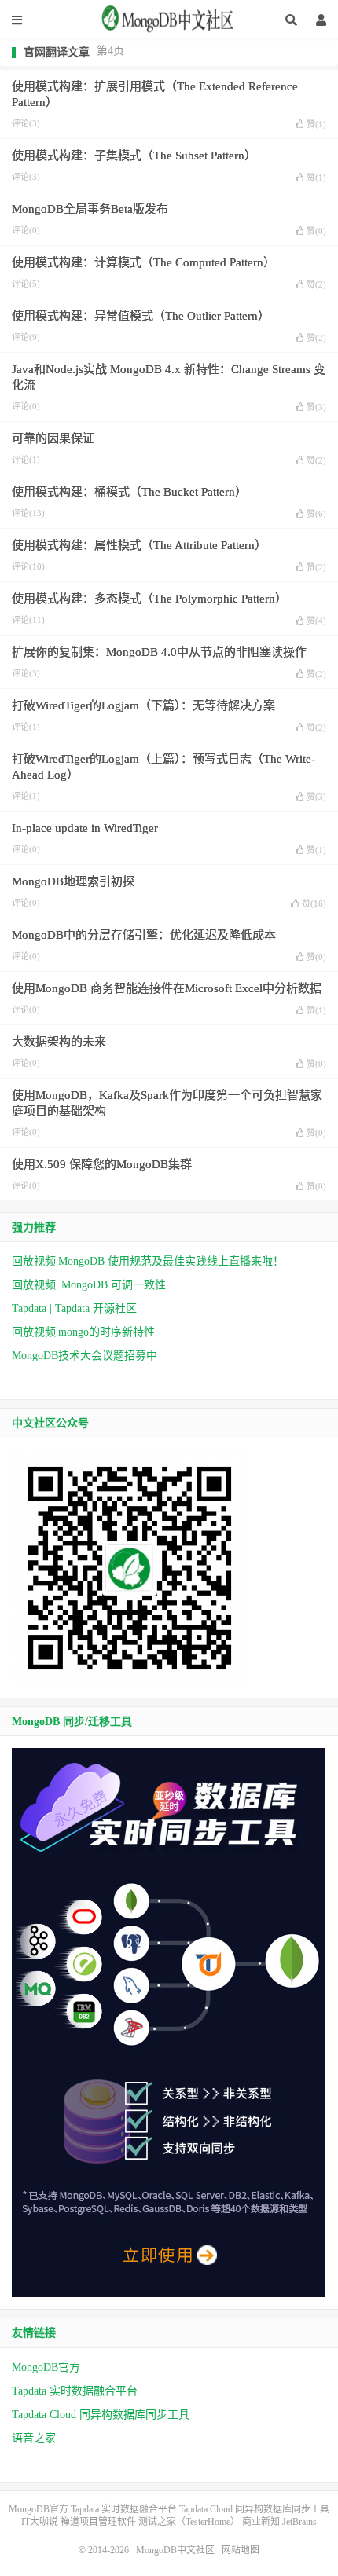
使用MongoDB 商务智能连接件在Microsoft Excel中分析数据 (167, 988)
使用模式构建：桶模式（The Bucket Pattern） (129, 492)
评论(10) (28, 566)
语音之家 (34, 2438)
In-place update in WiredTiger (85, 828)
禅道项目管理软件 (98, 2522)
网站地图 (241, 2550)
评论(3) (26, 123)
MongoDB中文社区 (169, 24)
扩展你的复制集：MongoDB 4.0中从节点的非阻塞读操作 (159, 652)
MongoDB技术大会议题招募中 (84, 1356)
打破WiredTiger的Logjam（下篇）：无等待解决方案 (143, 705)
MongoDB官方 (46, 2367)
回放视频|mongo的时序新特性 (83, 1332)
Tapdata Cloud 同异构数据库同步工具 (101, 2415)
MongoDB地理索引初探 (73, 881)
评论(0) (26, 230)
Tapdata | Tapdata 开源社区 (74, 1308)
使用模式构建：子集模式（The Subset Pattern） (134, 156)
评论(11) (28, 620)
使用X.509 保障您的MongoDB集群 (102, 1164)
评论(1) (26, 460)
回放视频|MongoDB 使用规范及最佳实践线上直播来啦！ (148, 1261)
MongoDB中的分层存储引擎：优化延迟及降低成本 (144, 935)
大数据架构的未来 (59, 1042)
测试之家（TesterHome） (189, 2522)
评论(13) (28, 513)
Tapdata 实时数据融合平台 (75, 2391)
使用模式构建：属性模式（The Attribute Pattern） (139, 545)
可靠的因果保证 (53, 438)
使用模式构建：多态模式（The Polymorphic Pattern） (149, 599)
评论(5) (26, 284)
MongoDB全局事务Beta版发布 (90, 209)
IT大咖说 (40, 2522)
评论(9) (26, 337)
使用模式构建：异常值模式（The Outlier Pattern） (141, 316)
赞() (316, 124)
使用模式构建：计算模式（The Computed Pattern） (143, 262)
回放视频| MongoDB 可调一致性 (89, 1285)
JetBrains (299, 2522)
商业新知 (261, 2522)
